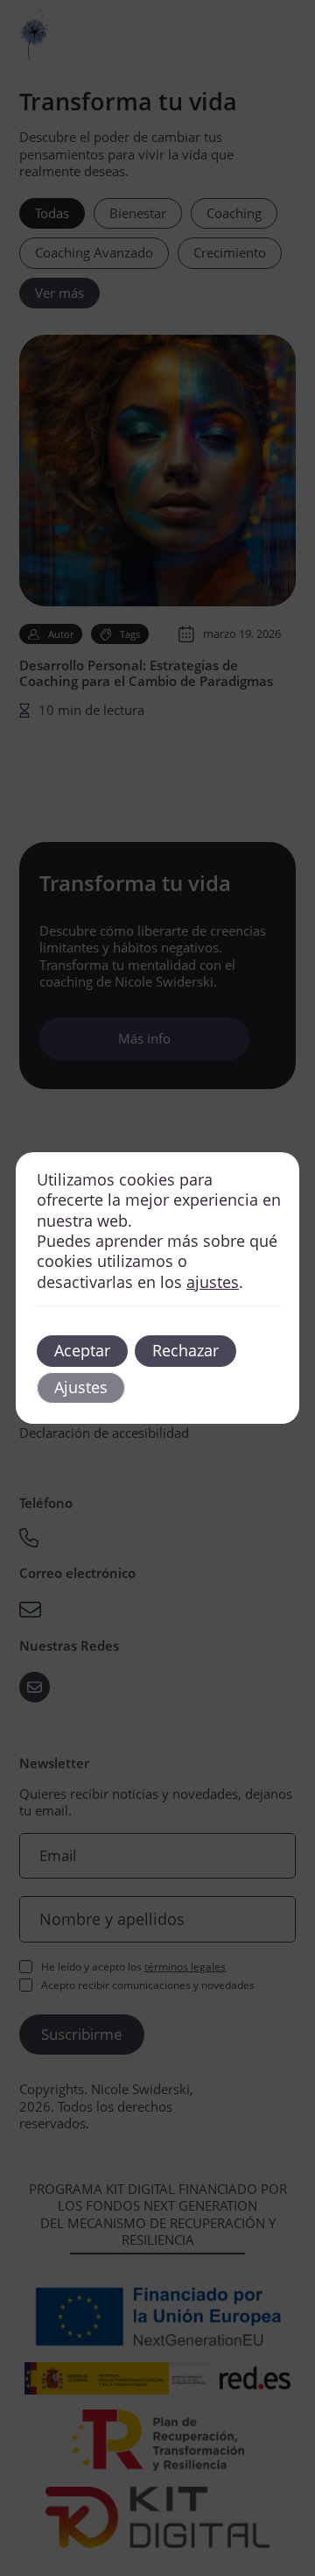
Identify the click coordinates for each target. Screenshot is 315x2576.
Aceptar (82, 1350)
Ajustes (81, 1387)
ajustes (213, 1282)
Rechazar (185, 1350)
